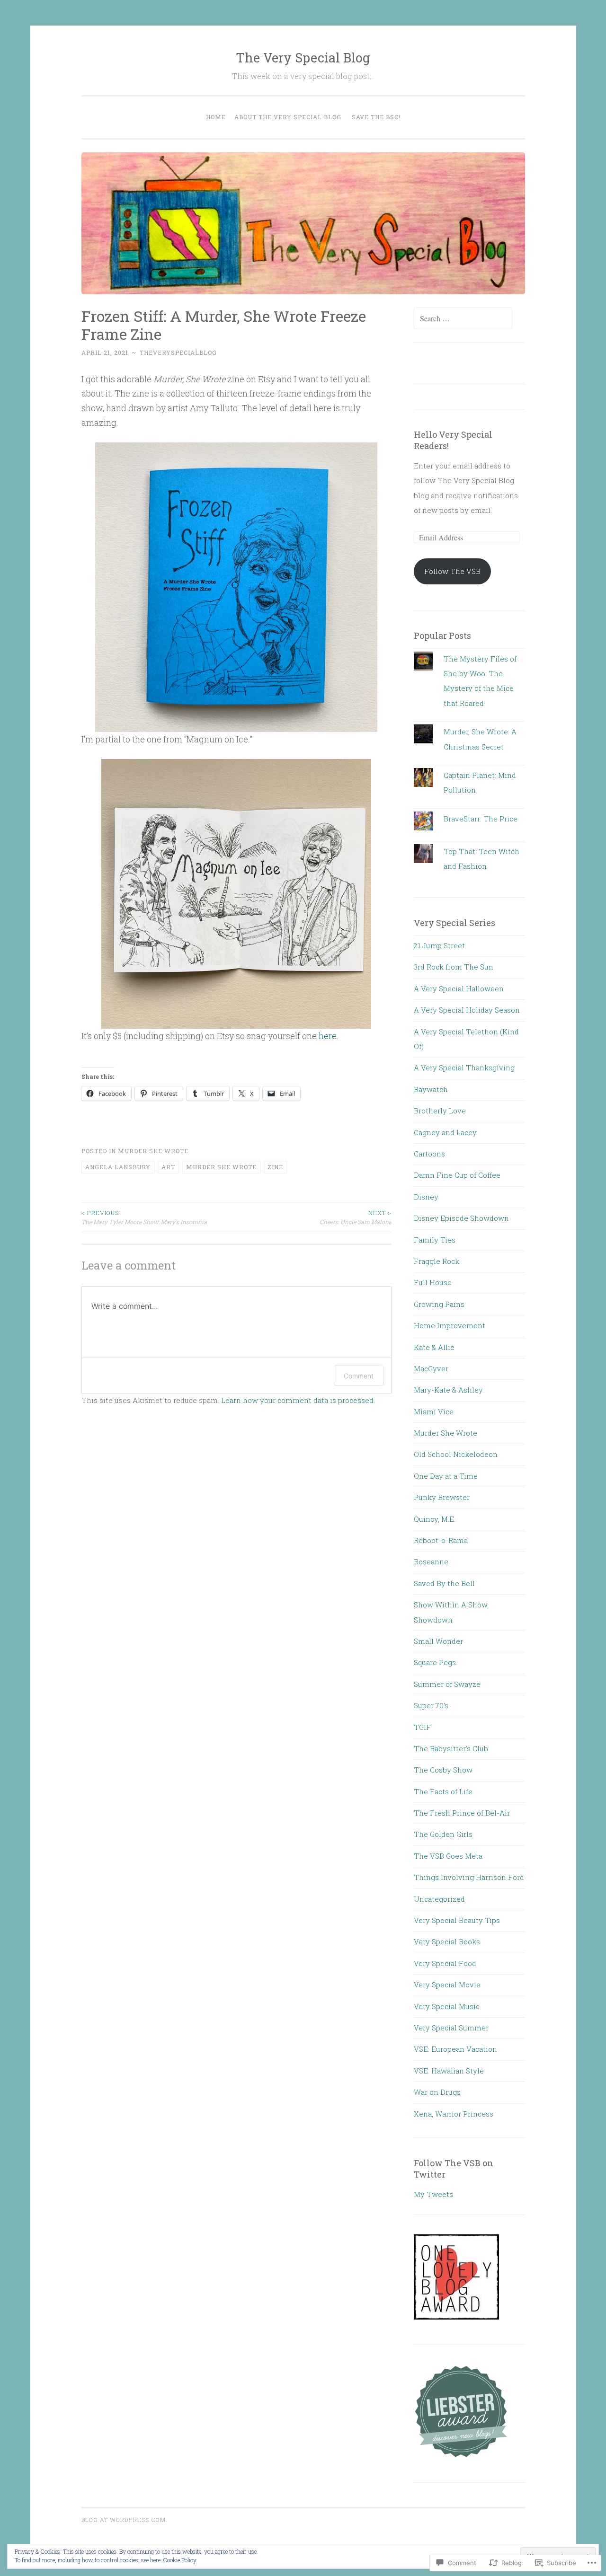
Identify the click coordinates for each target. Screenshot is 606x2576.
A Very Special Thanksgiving (464, 1067)
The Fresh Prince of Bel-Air (462, 1813)
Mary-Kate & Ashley (448, 1390)
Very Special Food (445, 1963)
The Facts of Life (443, 1791)
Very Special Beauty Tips (457, 1920)
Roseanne (431, 1561)
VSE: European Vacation (455, 2049)
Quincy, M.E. (435, 1519)
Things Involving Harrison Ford (469, 1877)
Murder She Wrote (153, 1151)
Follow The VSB (452, 571)
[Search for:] (463, 318)
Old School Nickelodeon (456, 1454)
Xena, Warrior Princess (454, 2114)
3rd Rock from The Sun (454, 967)
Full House (433, 1282)
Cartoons (429, 1154)
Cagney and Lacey (445, 1132)
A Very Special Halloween (459, 988)
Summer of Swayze (447, 1684)
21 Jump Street (439, 945)
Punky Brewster (442, 1497)
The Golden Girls (443, 1834)
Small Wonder (438, 1641)
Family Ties (435, 1240)
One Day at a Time (446, 1476)
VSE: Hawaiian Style (449, 2071)
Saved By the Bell (444, 1583)
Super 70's (431, 1705)
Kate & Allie (434, 1347)
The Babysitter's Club (451, 1748)
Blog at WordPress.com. (125, 2520)
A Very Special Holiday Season (467, 1010)
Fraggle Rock (437, 1261)
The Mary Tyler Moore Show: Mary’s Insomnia (144, 1217)
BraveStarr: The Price (481, 819)
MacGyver (431, 1368)
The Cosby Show (443, 1770)
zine (275, 1167)
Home (216, 117)
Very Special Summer (451, 2028)
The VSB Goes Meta (448, 1856)
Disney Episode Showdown (461, 1218)
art (168, 1167)
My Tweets (433, 2194)
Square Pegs (435, 1662)
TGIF (422, 1727)
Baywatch (431, 1089)
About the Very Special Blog (288, 117)
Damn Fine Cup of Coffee (457, 1175)
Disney (426, 1197)
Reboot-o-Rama (441, 1540)
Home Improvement (450, 1325)
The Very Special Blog (303, 57)
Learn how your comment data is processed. (298, 1400)
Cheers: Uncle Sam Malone (356, 1217)
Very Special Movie (447, 1985)
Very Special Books (447, 1941)
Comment (359, 1376)
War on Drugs (437, 2092)
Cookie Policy (180, 2560)
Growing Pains (439, 1304)
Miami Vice (434, 1412)
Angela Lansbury (118, 1167)
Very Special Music (447, 2006)
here (328, 1036)
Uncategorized (439, 1899)
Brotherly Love (440, 1111)
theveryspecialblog (178, 353)
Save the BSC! (376, 117)
